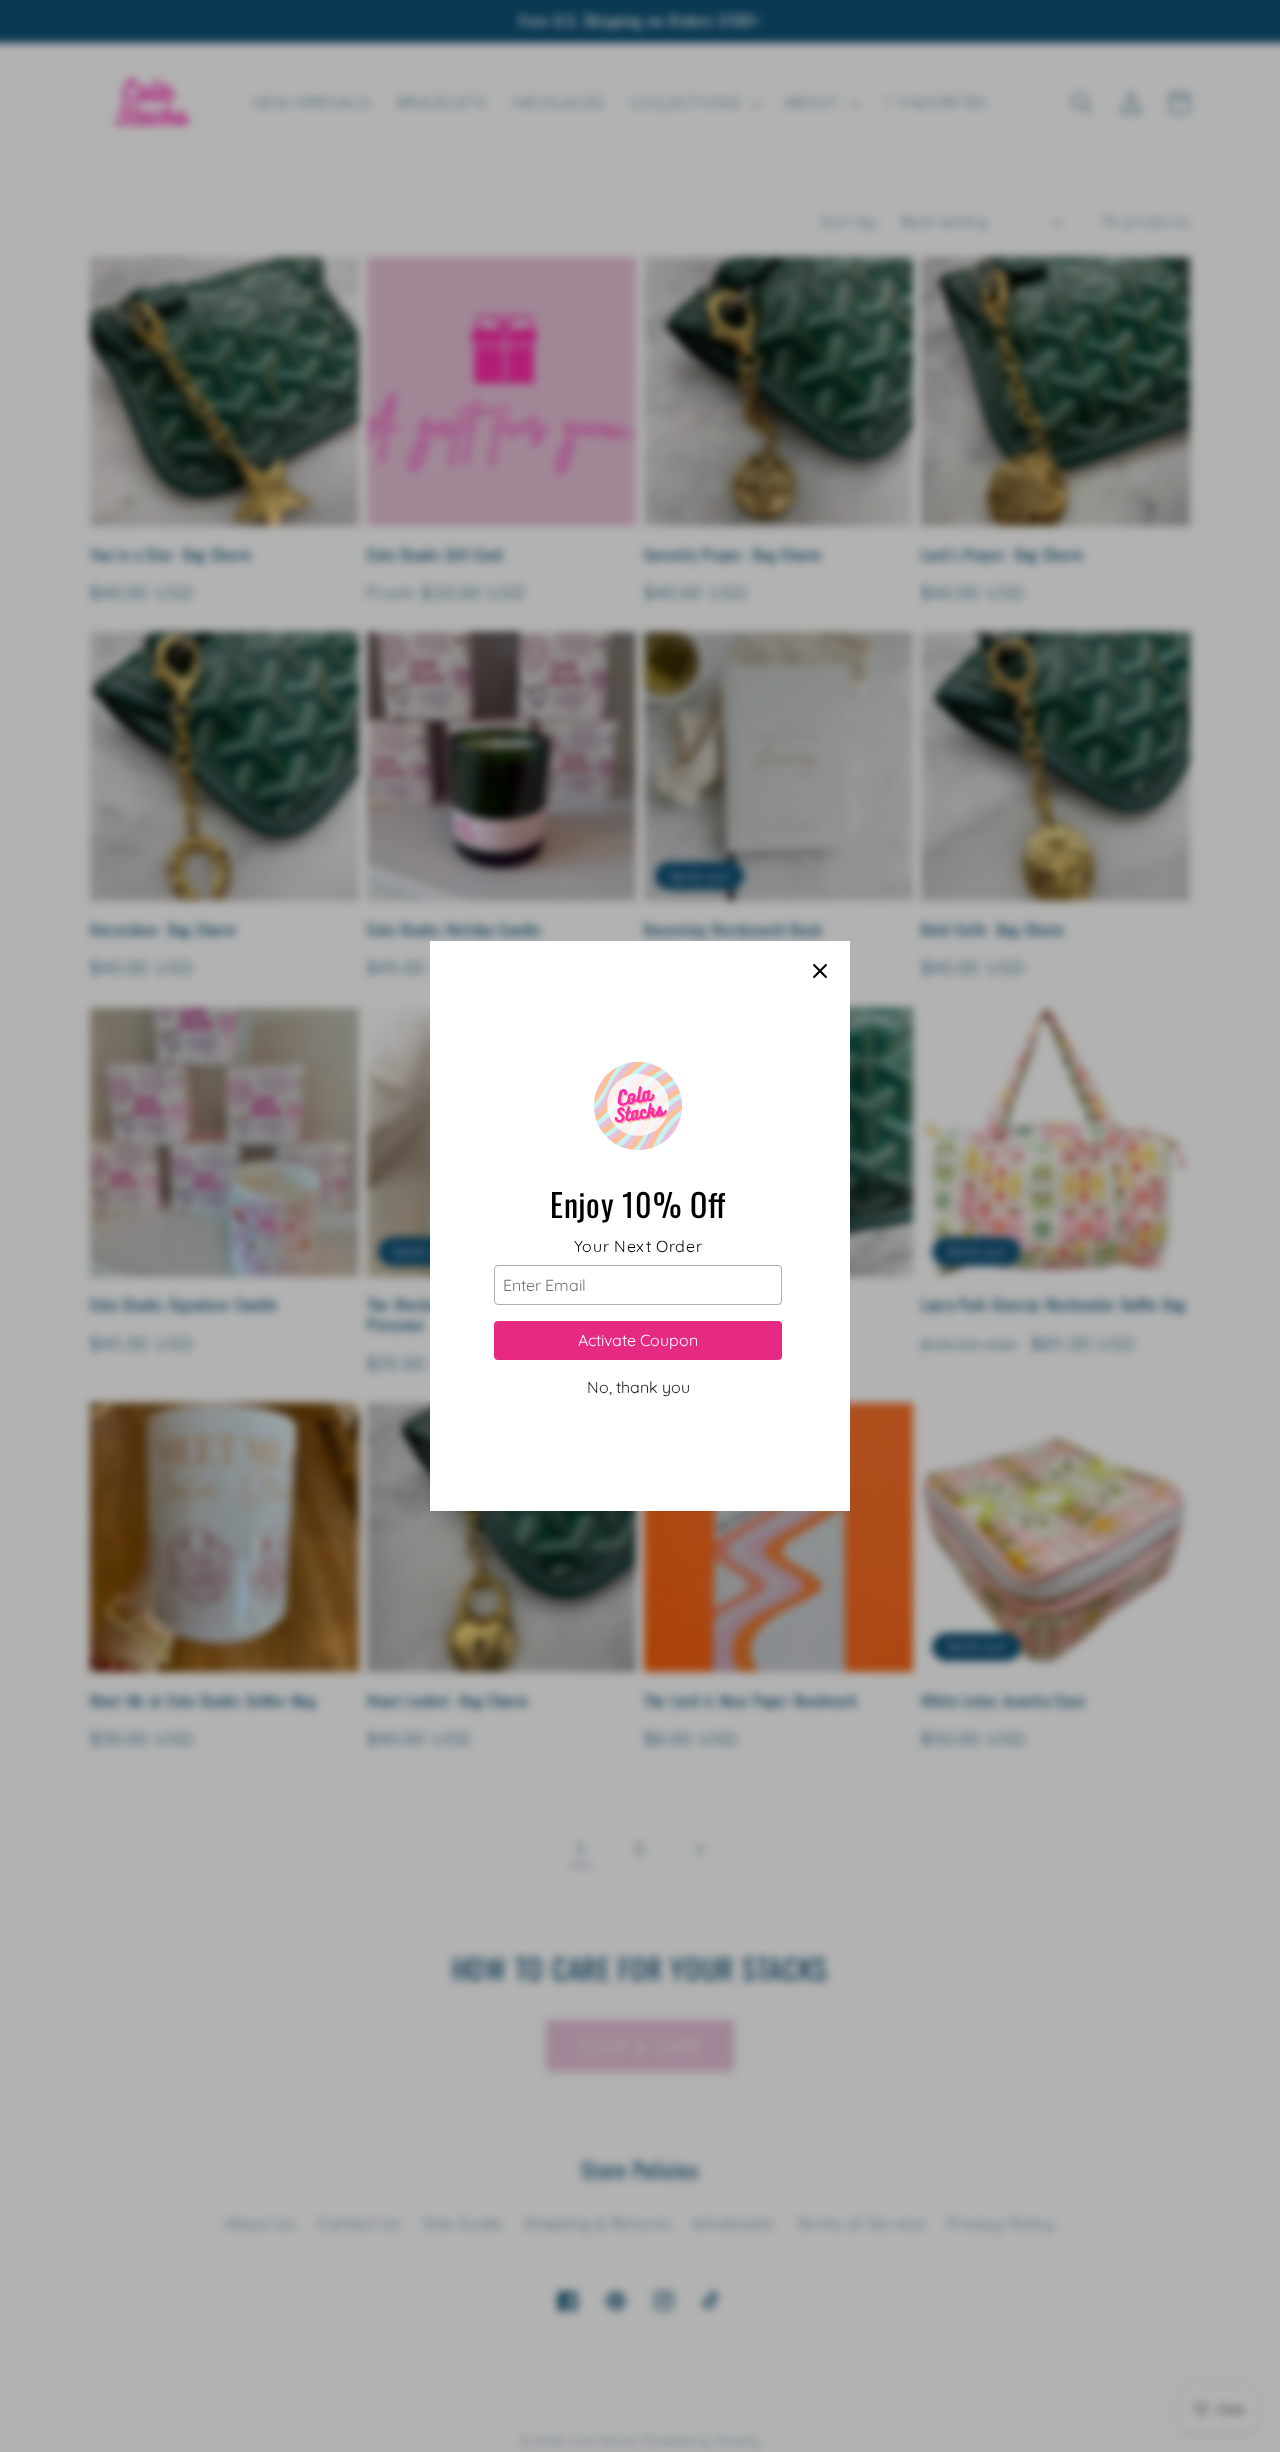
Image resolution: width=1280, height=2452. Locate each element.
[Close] (820, 971)
